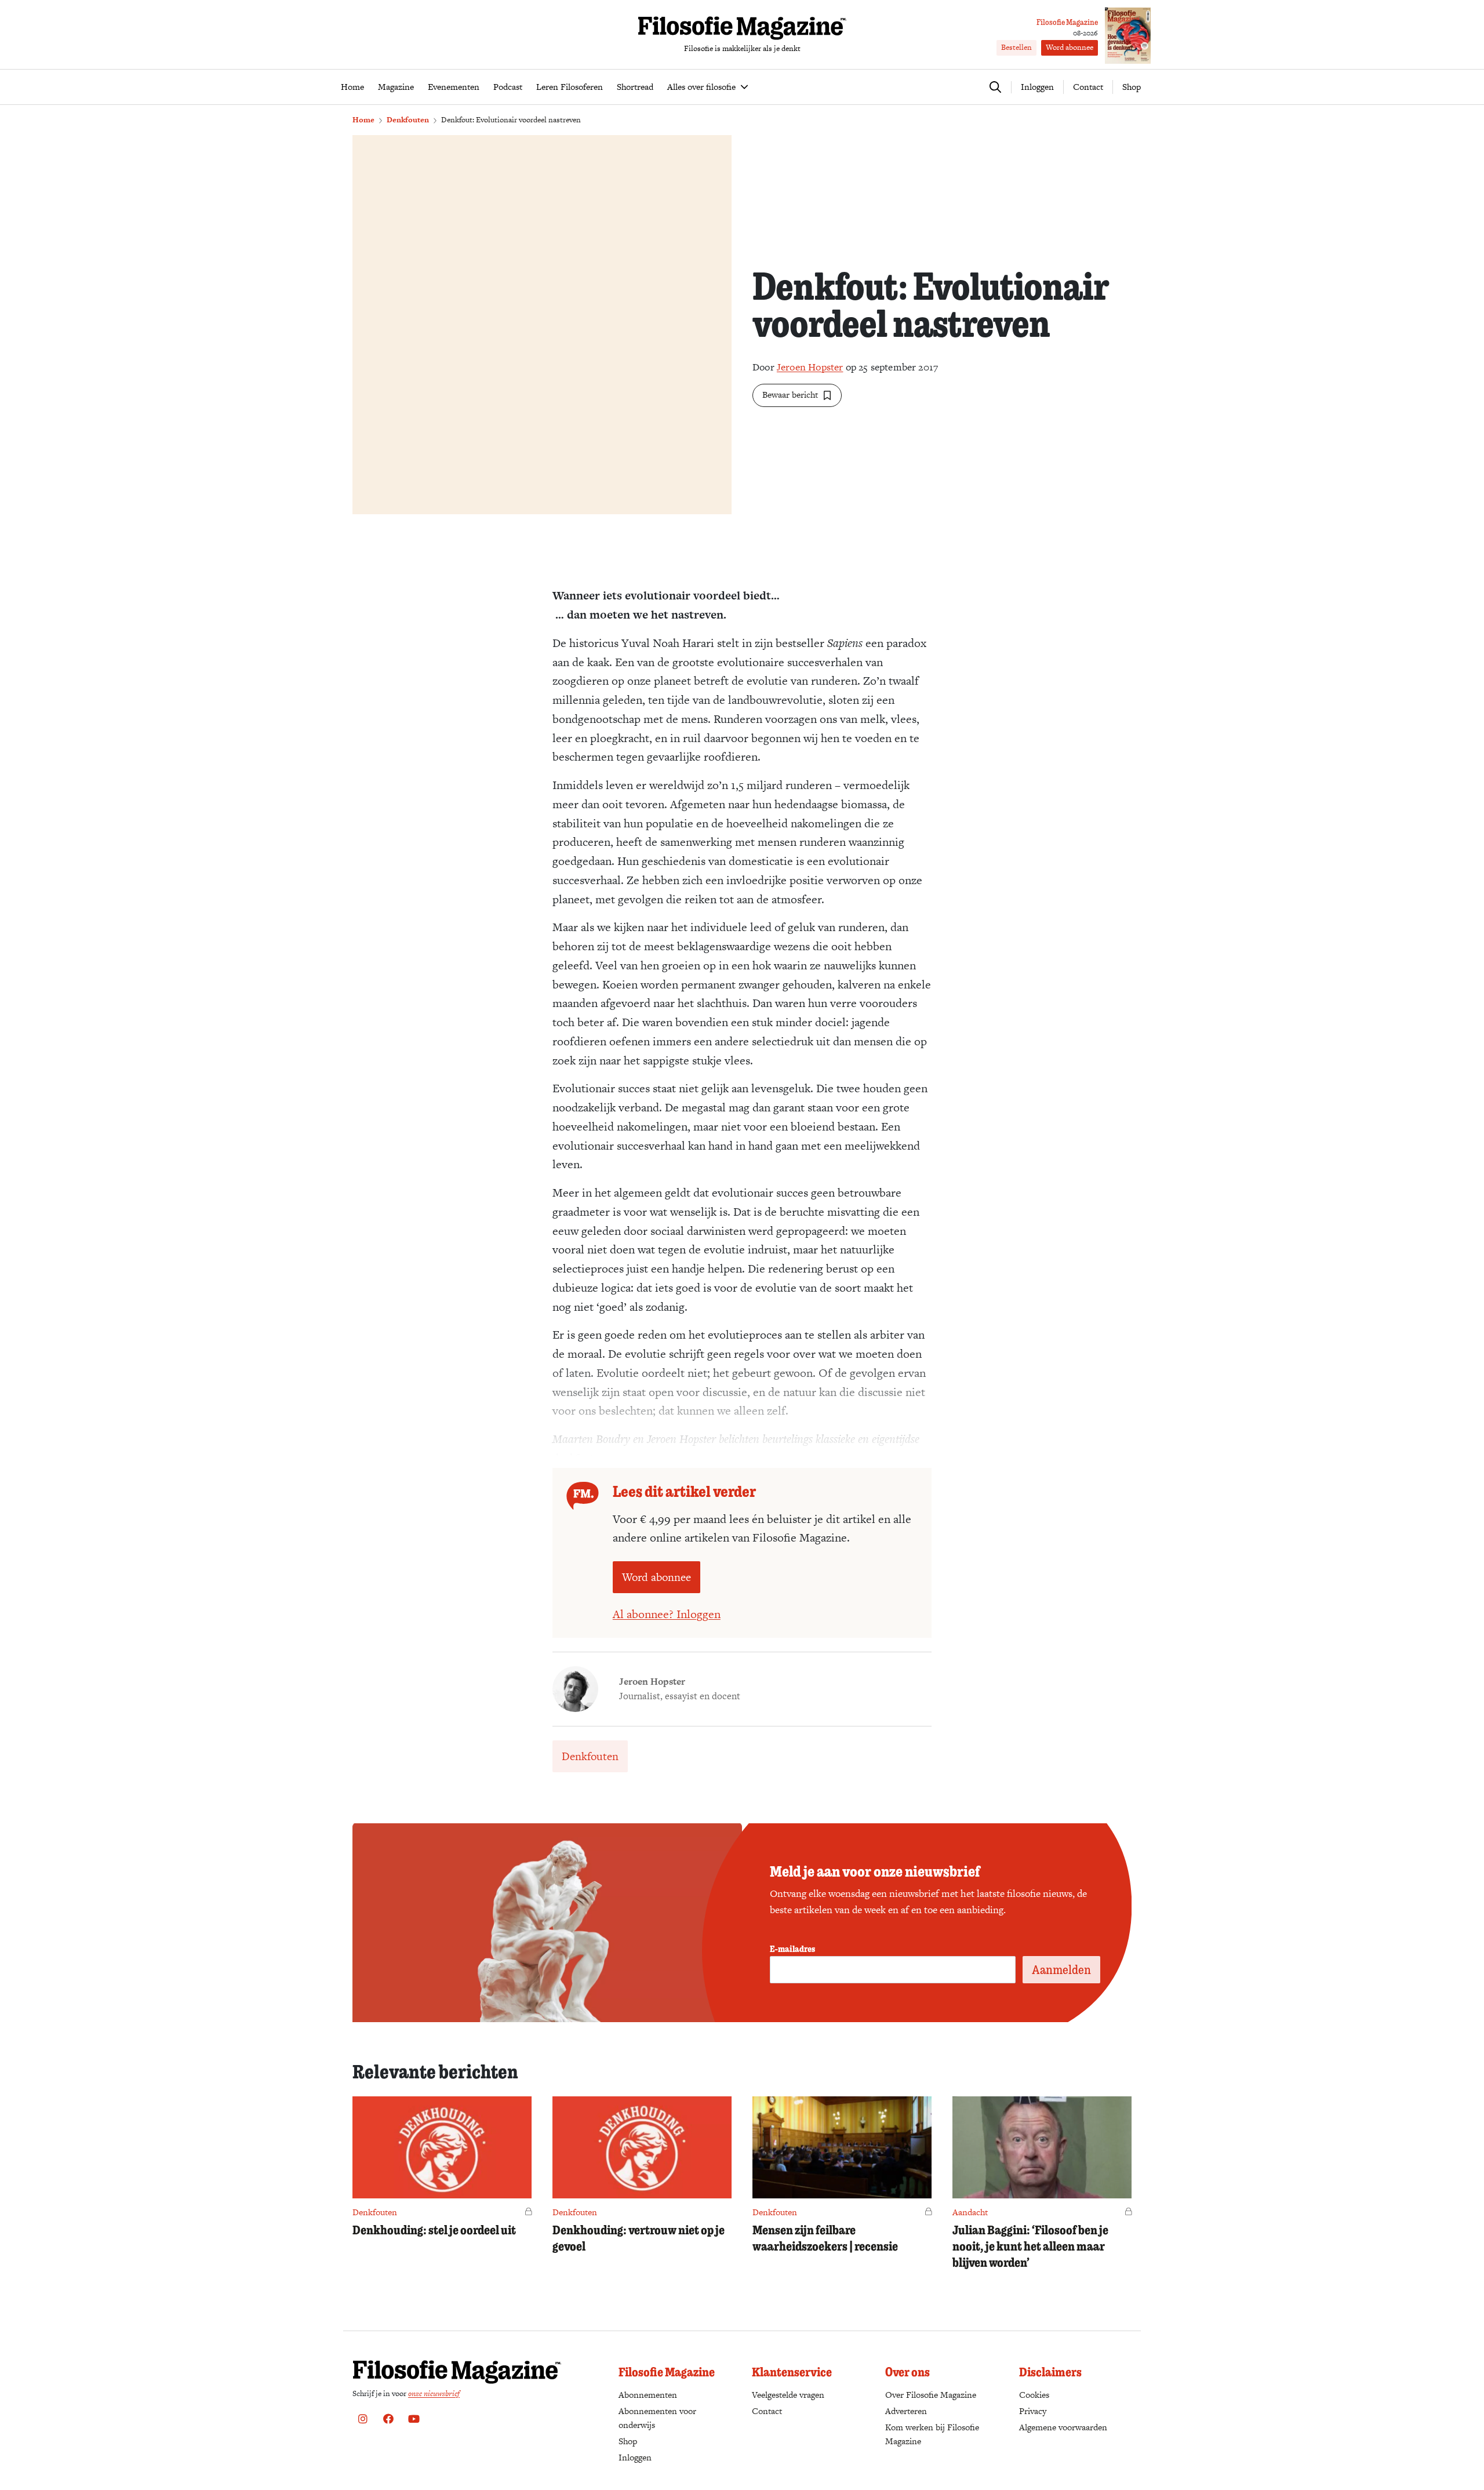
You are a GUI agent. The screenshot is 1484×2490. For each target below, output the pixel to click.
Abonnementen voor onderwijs (657, 2418)
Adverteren (906, 2411)
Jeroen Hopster (810, 367)
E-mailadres (792, 1949)
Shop (1132, 87)
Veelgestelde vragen (788, 2395)
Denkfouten (408, 120)
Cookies (1034, 2395)
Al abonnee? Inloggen (667, 1614)
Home (363, 120)
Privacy (1033, 2411)
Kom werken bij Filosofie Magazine (932, 2434)
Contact (1088, 87)
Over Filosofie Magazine (931, 2395)
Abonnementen (648, 2395)
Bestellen (1016, 47)
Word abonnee (1070, 47)
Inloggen (635, 2457)
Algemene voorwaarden (1063, 2427)
